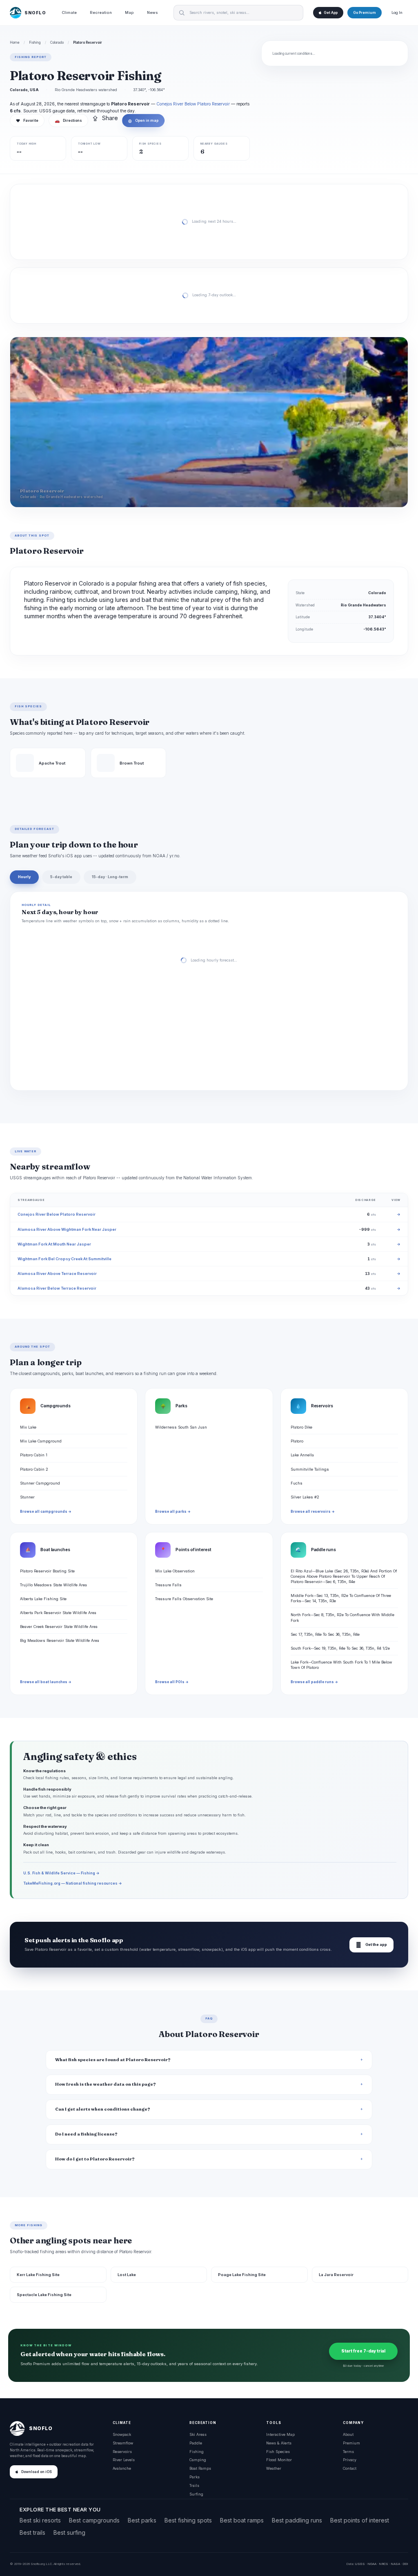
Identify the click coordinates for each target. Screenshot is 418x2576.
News (152, 12)
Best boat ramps (242, 2520)
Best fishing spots (188, 2520)
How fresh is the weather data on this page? (106, 2084)
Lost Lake (127, 2275)
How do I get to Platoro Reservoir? (95, 2159)
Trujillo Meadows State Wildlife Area (53, 1585)
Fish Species (278, 2452)
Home (15, 42)
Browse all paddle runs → (314, 1682)
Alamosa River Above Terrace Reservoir (57, 1273)
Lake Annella (302, 1455)
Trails (194, 2485)
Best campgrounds (94, 2520)
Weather (274, 2468)
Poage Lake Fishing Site (242, 2275)
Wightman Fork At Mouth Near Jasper (54, 1244)
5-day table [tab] (61, 877)
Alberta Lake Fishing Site (43, 1599)
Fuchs (297, 1483)
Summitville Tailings (310, 1469)
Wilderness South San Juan (181, 1427)
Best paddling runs (297, 2520)
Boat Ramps (200, 2468)
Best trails (32, 2532)
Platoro (297, 1441)
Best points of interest (360, 2520)
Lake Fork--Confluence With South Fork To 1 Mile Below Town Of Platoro (341, 1665)
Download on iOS (37, 2472)
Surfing (196, 2494)
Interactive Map (280, 2434)
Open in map (143, 121)
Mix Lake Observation (175, 1571)
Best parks (142, 2520)
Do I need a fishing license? (86, 2134)
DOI (405, 2564)
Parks (195, 2477)
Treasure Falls (168, 1585)
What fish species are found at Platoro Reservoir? (113, 2060)
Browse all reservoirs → (313, 1512)
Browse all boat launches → (46, 1682)
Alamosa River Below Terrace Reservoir (57, 1288)
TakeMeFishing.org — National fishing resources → (73, 1883)
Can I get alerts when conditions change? (103, 2109)
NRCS (384, 2564)
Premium (351, 2443)
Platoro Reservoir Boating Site (47, 1571)
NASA (395, 2564)
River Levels (124, 2460)
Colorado (57, 42)
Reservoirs (122, 2452)
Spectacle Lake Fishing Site (44, 2295)
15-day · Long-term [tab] (110, 877)
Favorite (27, 121)
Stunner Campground (40, 1483)
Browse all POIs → (172, 1682)
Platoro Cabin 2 (34, 1469)
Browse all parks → (173, 1512)
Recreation (101, 12)
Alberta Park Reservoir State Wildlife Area (58, 1613)
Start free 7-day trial (363, 2351)
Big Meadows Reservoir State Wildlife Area (60, 1640)
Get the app (371, 1945)
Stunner (27, 1497)
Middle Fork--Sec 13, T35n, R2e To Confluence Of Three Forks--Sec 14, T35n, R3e (341, 1598)
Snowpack (122, 2434)
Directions (68, 121)
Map (129, 12)
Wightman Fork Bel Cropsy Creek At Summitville (64, 1259)
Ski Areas (198, 2434)
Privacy (350, 2460)
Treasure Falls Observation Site (184, 1599)
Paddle (196, 2443)
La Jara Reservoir (336, 2275)
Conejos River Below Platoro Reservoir (193, 104)
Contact (350, 2468)
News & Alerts (279, 2443)
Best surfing (69, 2532)
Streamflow (123, 2443)
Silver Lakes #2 (305, 1497)
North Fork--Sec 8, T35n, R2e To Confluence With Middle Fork (342, 1617)
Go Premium (365, 13)
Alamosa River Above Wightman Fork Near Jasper (67, 1229)
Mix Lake (28, 1427)
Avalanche (122, 2468)
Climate (69, 12)
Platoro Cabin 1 (34, 1455)
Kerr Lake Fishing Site (38, 2275)
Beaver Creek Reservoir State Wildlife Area (59, 1627)
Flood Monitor (279, 2460)
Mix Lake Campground (41, 1441)
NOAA (372, 2564)
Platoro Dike (301, 1427)
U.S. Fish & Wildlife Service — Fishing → (61, 1873)
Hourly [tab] (24, 877)
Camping (198, 2460)
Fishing (35, 42)
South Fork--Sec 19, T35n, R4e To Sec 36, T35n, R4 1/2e (340, 1648)
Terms (348, 2452)
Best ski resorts (40, 2520)
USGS (360, 2564)
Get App (331, 13)
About (348, 2434)
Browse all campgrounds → (46, 1512)
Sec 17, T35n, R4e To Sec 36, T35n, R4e (325, 1634)
